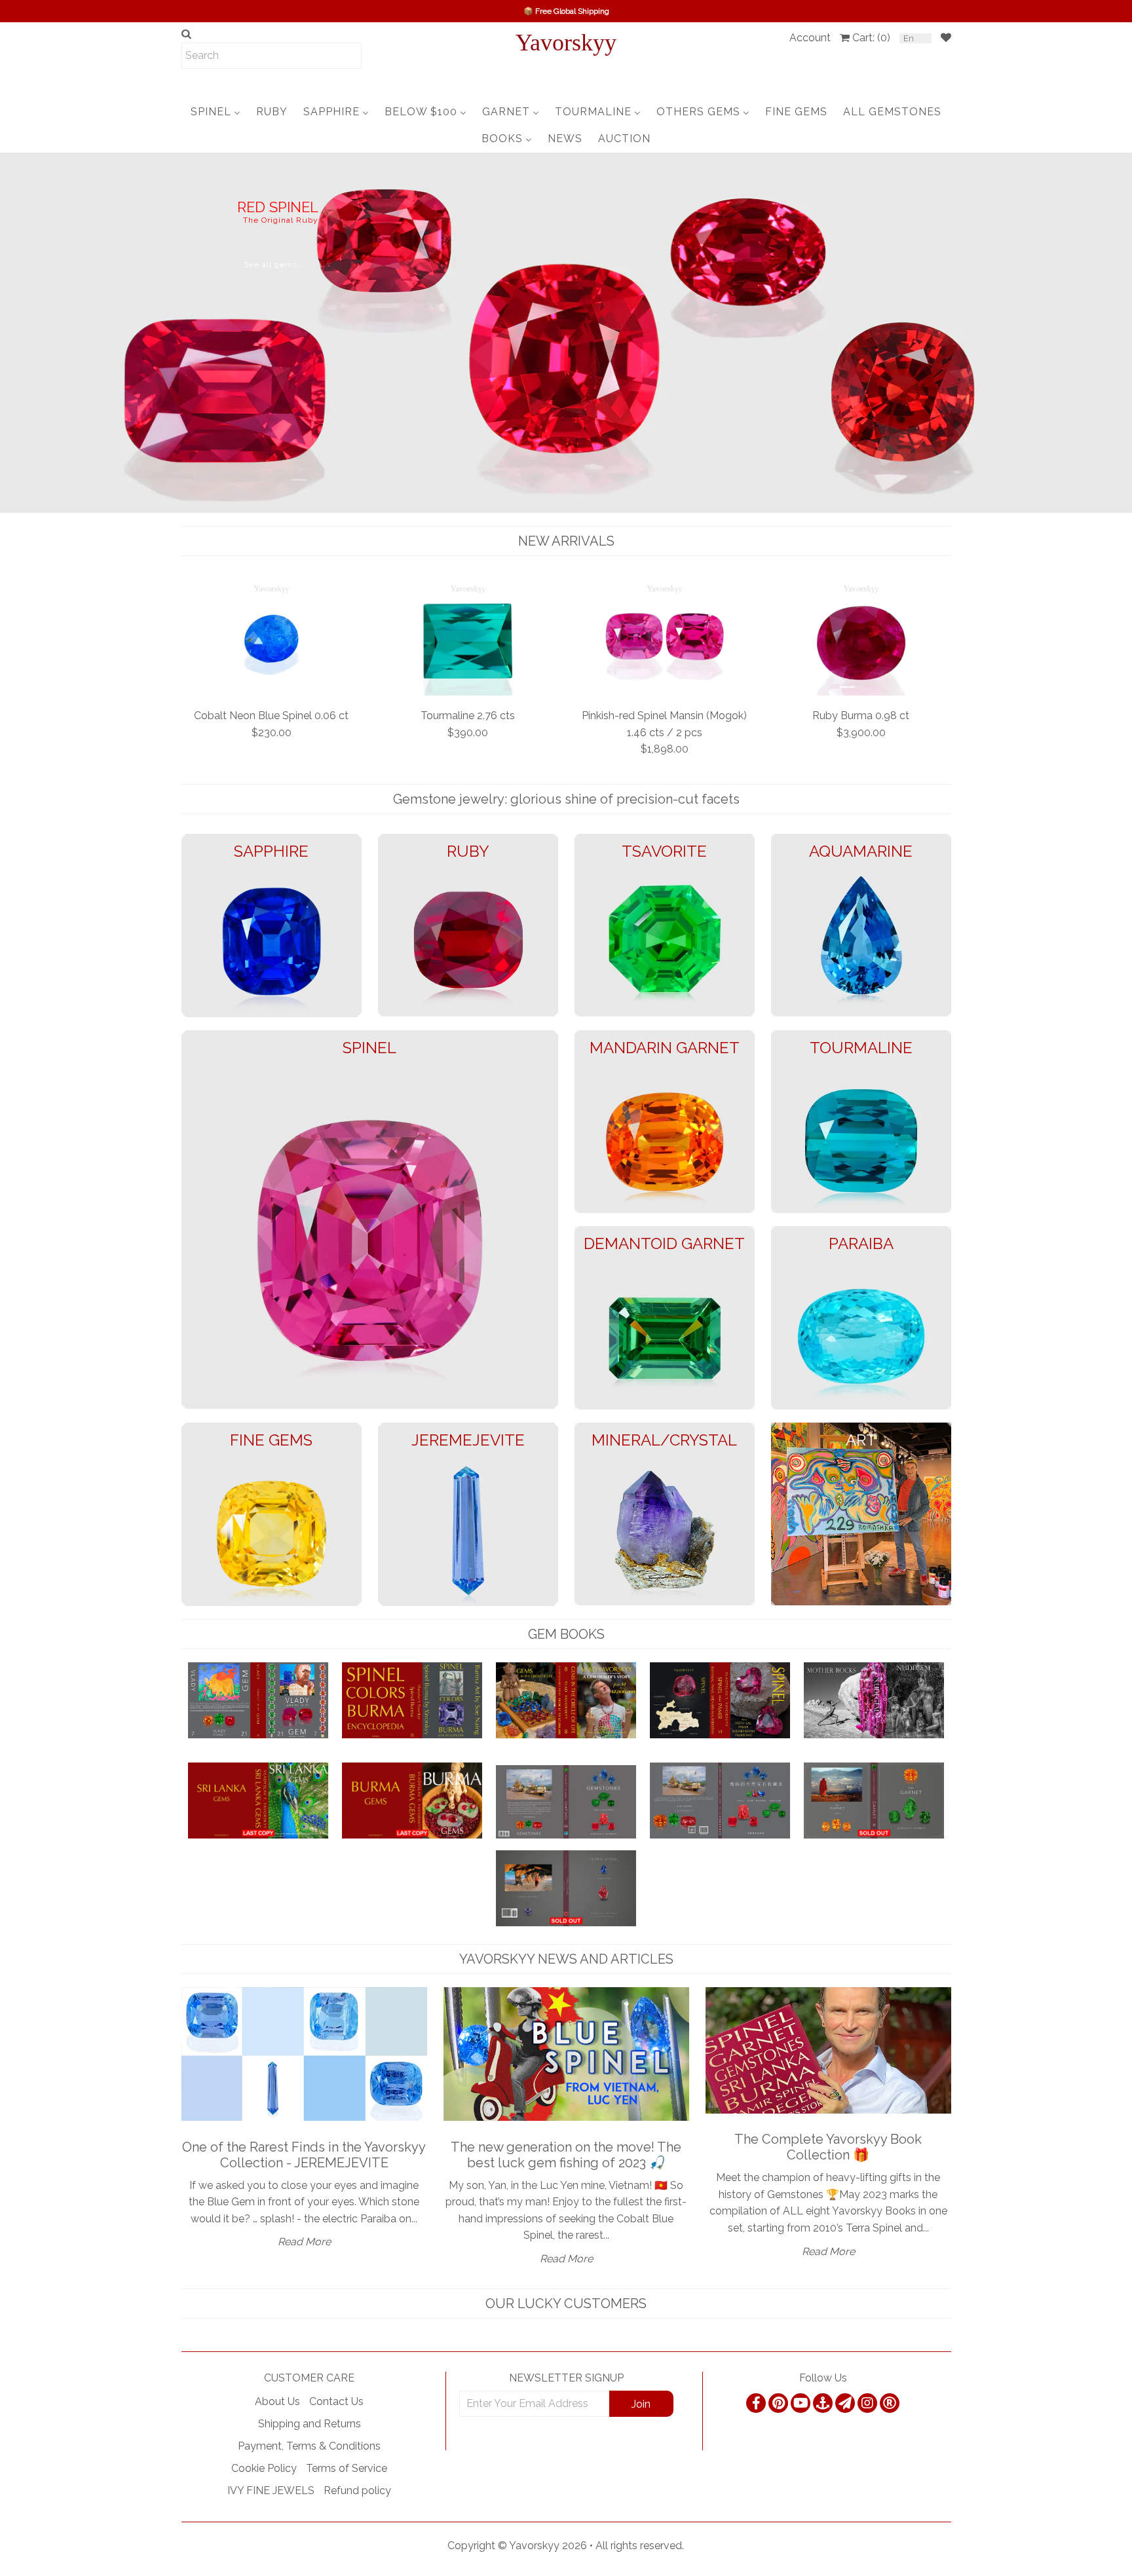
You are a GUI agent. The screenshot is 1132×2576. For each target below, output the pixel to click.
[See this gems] (11, 331)
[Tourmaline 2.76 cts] (468, 638)
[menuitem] (216, 112)
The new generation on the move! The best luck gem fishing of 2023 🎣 (566, 2155)
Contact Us (336, 2401)
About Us (277, 2401)
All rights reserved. (640, 2546)
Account (810, 38)
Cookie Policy (264, 2468)
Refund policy (357, 2491)
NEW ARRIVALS (566, 541)
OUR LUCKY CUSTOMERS (566, 2304)
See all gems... (91, 283)
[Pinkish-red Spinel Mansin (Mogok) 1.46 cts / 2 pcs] (665, 638)
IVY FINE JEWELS (271, 2491)
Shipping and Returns (310, 2424)
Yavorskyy (566, 43)
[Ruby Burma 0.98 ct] (861, 638)
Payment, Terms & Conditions (309, 2446)
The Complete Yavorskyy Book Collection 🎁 (828, 2147)
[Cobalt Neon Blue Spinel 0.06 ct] (272, 638)
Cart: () (871, 38)
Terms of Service (347, 2468)
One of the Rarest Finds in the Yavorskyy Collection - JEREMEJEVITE (304, 2155)
